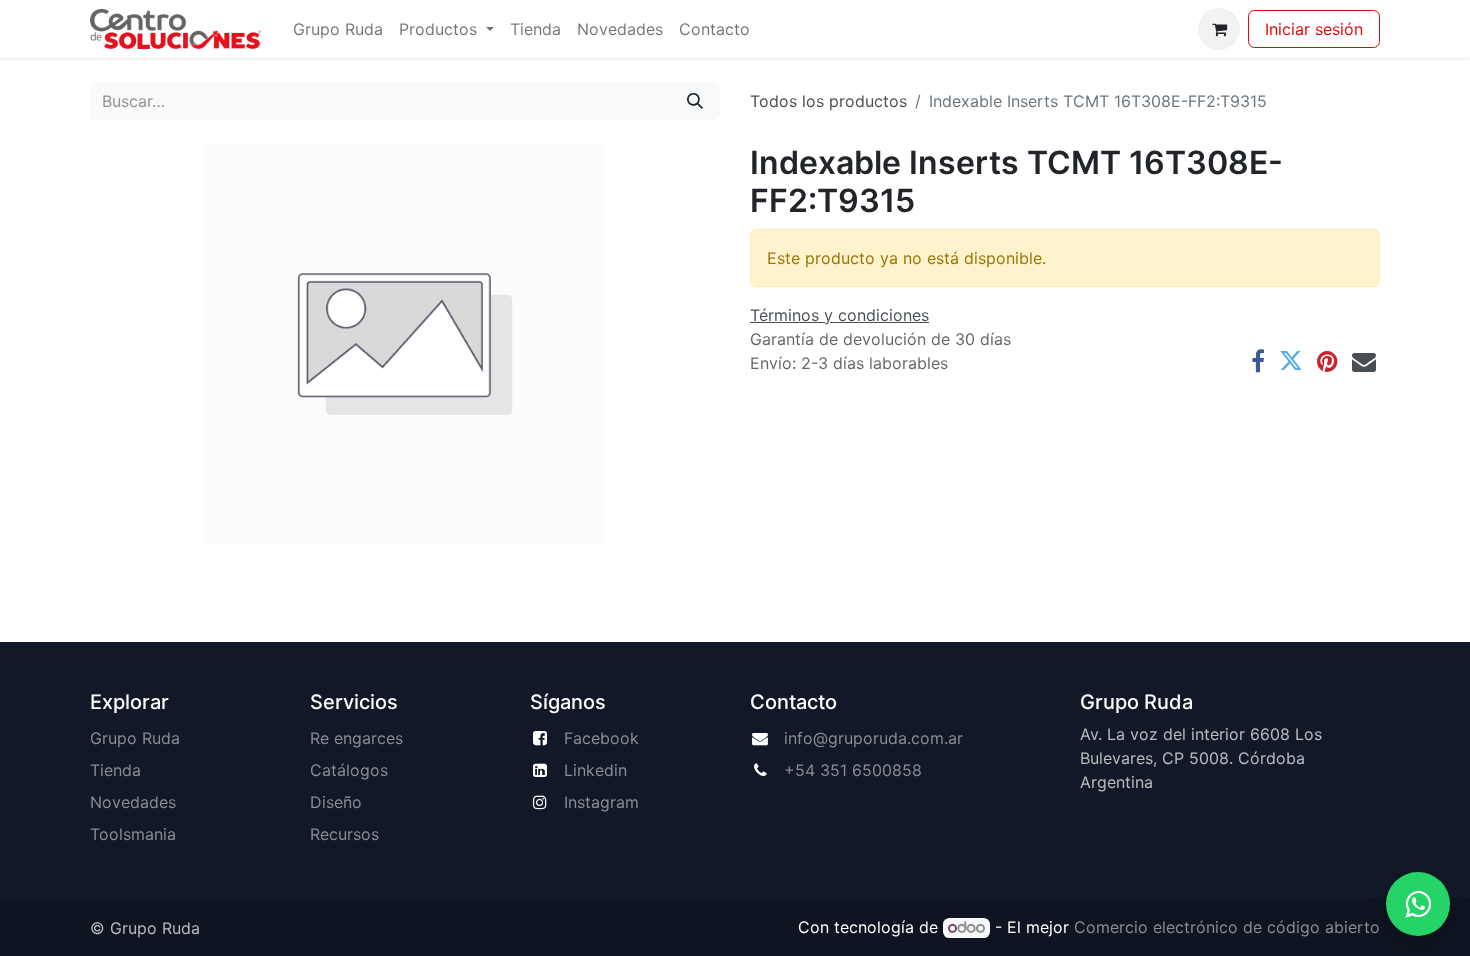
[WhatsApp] (1418, 904)
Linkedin (595, 770)
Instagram (601, 802)
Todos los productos (828, 101)
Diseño (336, 802)
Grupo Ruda (135, 738)
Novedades (133, 802)
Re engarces (356, 738)
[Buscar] (695, 101)
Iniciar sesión (1314, 29)
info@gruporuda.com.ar (873, 738)
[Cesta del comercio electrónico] (1219, 29)
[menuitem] (338, 29)
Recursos (344, 834)
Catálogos (349, 770)
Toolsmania (133, 834)
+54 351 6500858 (853, 770)
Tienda (115, 770)
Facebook (601, 738)
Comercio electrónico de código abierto (1227, 927)
